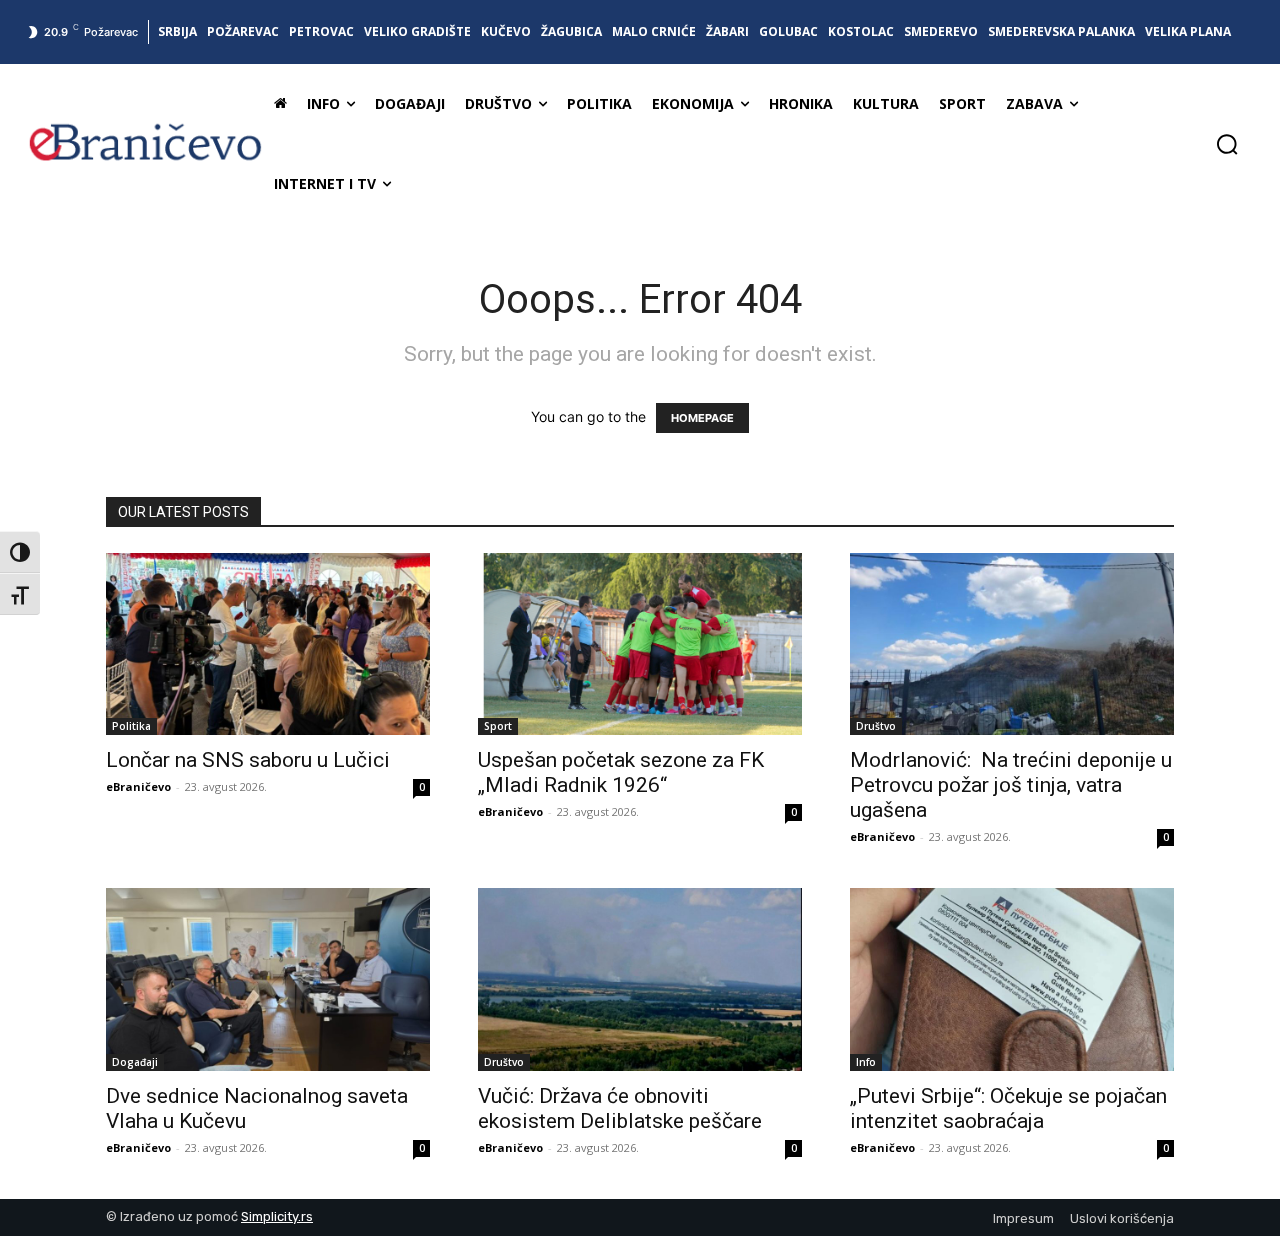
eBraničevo (138, 786)
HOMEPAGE (702, 418)
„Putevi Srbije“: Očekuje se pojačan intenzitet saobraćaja (1008, 1108)
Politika (131, 726)
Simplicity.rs (277, 1216)
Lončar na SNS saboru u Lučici (248, 760)
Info (866, 1062)
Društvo (876, 726)
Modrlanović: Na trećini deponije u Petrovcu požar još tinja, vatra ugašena (1011, 785)
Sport (498, 726)
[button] (1227, 144)
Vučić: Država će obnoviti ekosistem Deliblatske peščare (620, 1108)
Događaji (135, 1062)
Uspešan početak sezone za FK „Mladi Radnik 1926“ (621, 772)
